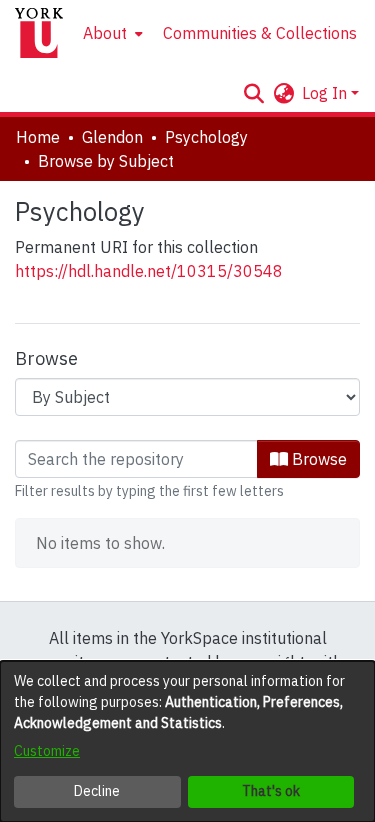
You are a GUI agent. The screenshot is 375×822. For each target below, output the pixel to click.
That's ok (271, 791)
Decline (97, 791)
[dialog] (187, 741)
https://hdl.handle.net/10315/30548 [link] (149, 271)
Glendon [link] (112, 137)
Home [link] (38, 137)
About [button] (105, 33)
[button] (253, 93)
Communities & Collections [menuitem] (260, 33)
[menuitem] (111, 33)
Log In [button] (326, 93)
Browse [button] (317, 459)
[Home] (39, 33)
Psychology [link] (206, 137)
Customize (47, 751)
